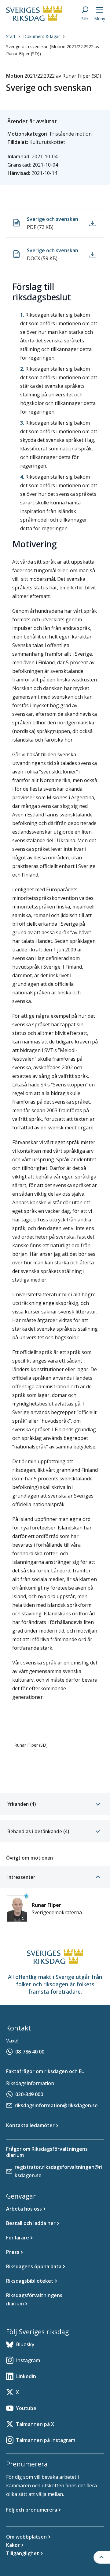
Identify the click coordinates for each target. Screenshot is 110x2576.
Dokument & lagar (42, 36)
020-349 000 (29, 2094)
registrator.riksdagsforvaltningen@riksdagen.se (59, 2171)
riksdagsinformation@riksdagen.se (56, 2105)
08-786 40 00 (30, 2052)
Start (11, 36)
